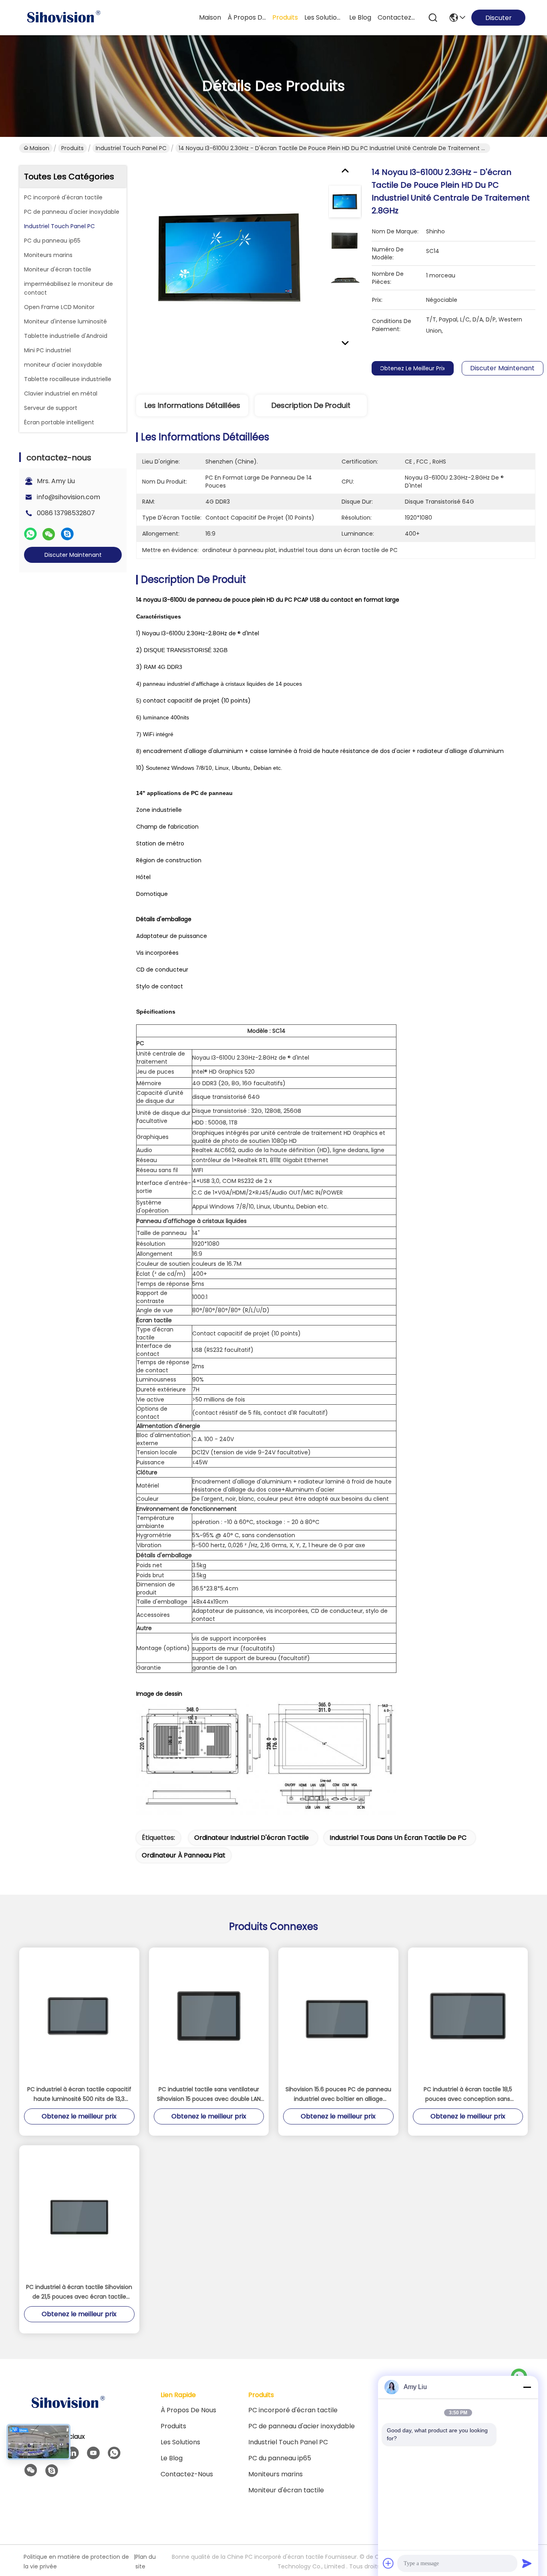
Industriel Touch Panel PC (131, 148)
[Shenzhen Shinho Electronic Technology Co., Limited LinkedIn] (72, 2453)
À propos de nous (247, 17)
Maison (210, 17)
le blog (360, 17)
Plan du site (146, 2562)
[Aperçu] (68, 2413)
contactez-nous (397, 17)
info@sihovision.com (68, 497)
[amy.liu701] (52, 2471)
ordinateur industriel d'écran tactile (251, 1838)
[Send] (527, 2563)
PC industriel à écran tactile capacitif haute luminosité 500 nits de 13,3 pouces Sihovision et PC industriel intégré (79, 2094)
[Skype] (67, 534)
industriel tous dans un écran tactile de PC (398, 1838)
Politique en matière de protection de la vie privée (76, 2562)
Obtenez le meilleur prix (412, 368)
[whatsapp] (30, 534)
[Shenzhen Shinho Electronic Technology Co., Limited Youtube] (93, 2453)
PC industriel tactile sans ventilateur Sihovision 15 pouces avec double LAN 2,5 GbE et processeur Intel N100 (209, 2094)
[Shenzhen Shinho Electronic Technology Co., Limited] (63, 18)
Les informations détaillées (192, 405)
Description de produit (311, 405)
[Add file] (388, 2563)
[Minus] (527, 2387)
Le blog (172, 2458)
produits (285, 17)
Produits (72, 148)
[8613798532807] (114, 2453)
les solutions (324, 17)
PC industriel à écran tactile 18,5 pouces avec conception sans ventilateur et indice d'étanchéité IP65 (468, 2094)
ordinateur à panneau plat (184, 1855)
